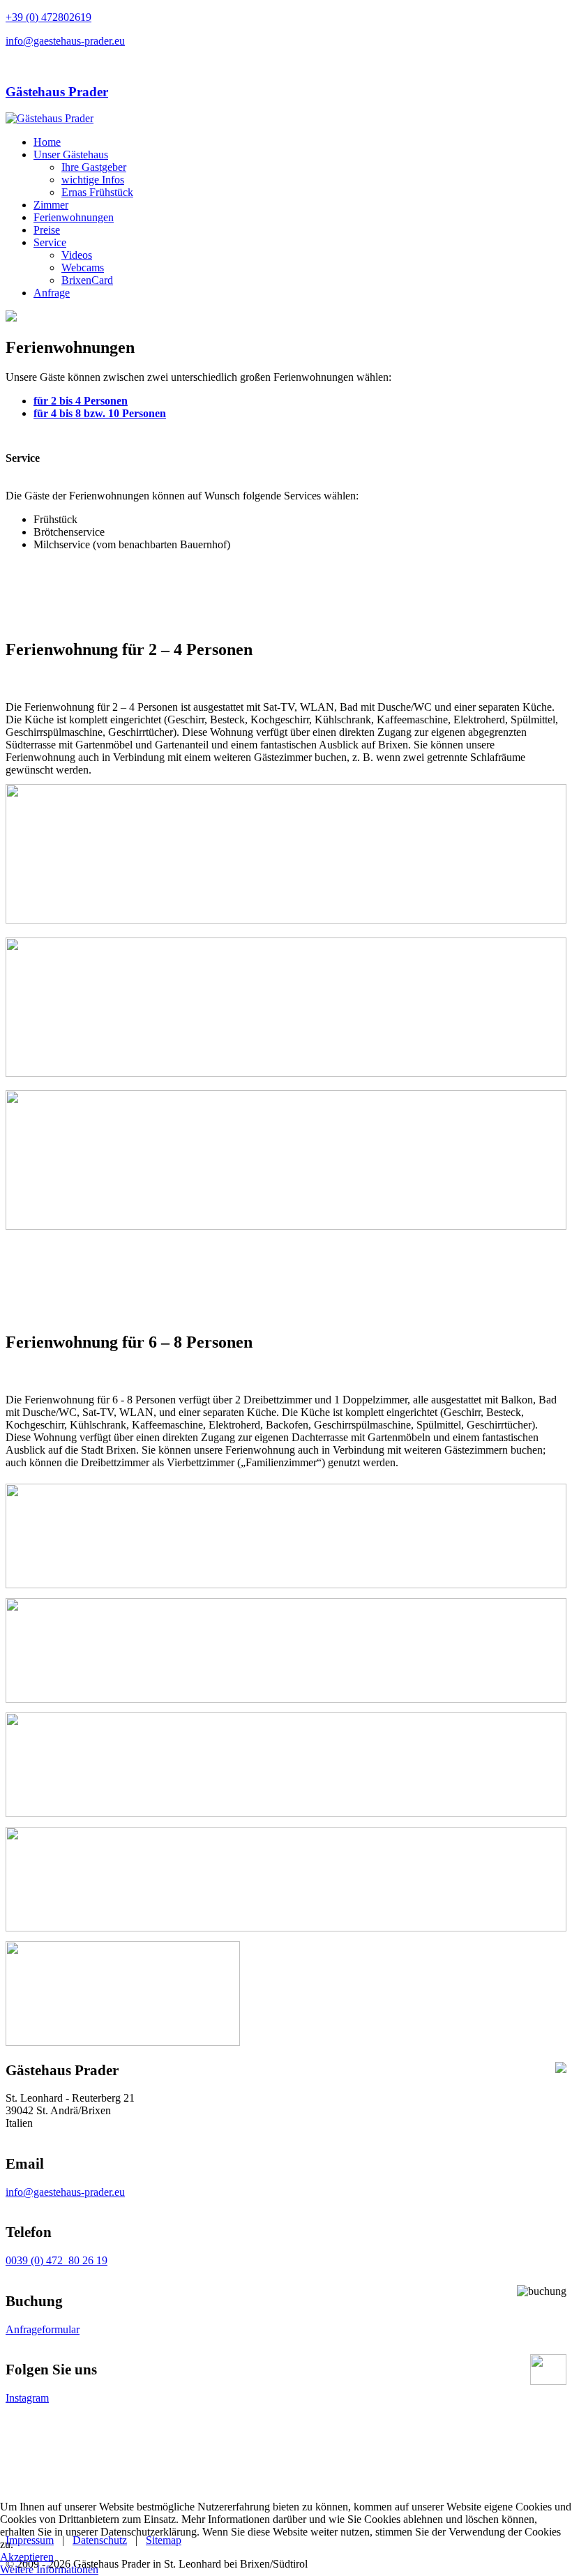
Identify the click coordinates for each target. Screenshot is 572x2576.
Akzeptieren (27, 2557)
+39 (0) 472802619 (48, 17)
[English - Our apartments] (27, 65)
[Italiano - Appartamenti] (13, 65)
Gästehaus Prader (57, 92)
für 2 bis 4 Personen (81, 401)
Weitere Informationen (49, 2569)
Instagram (27, 2398)
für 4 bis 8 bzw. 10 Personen (100, 413)
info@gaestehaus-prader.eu (65, 41)
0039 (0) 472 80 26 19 (57, 2260)
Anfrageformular (43, 2329)
